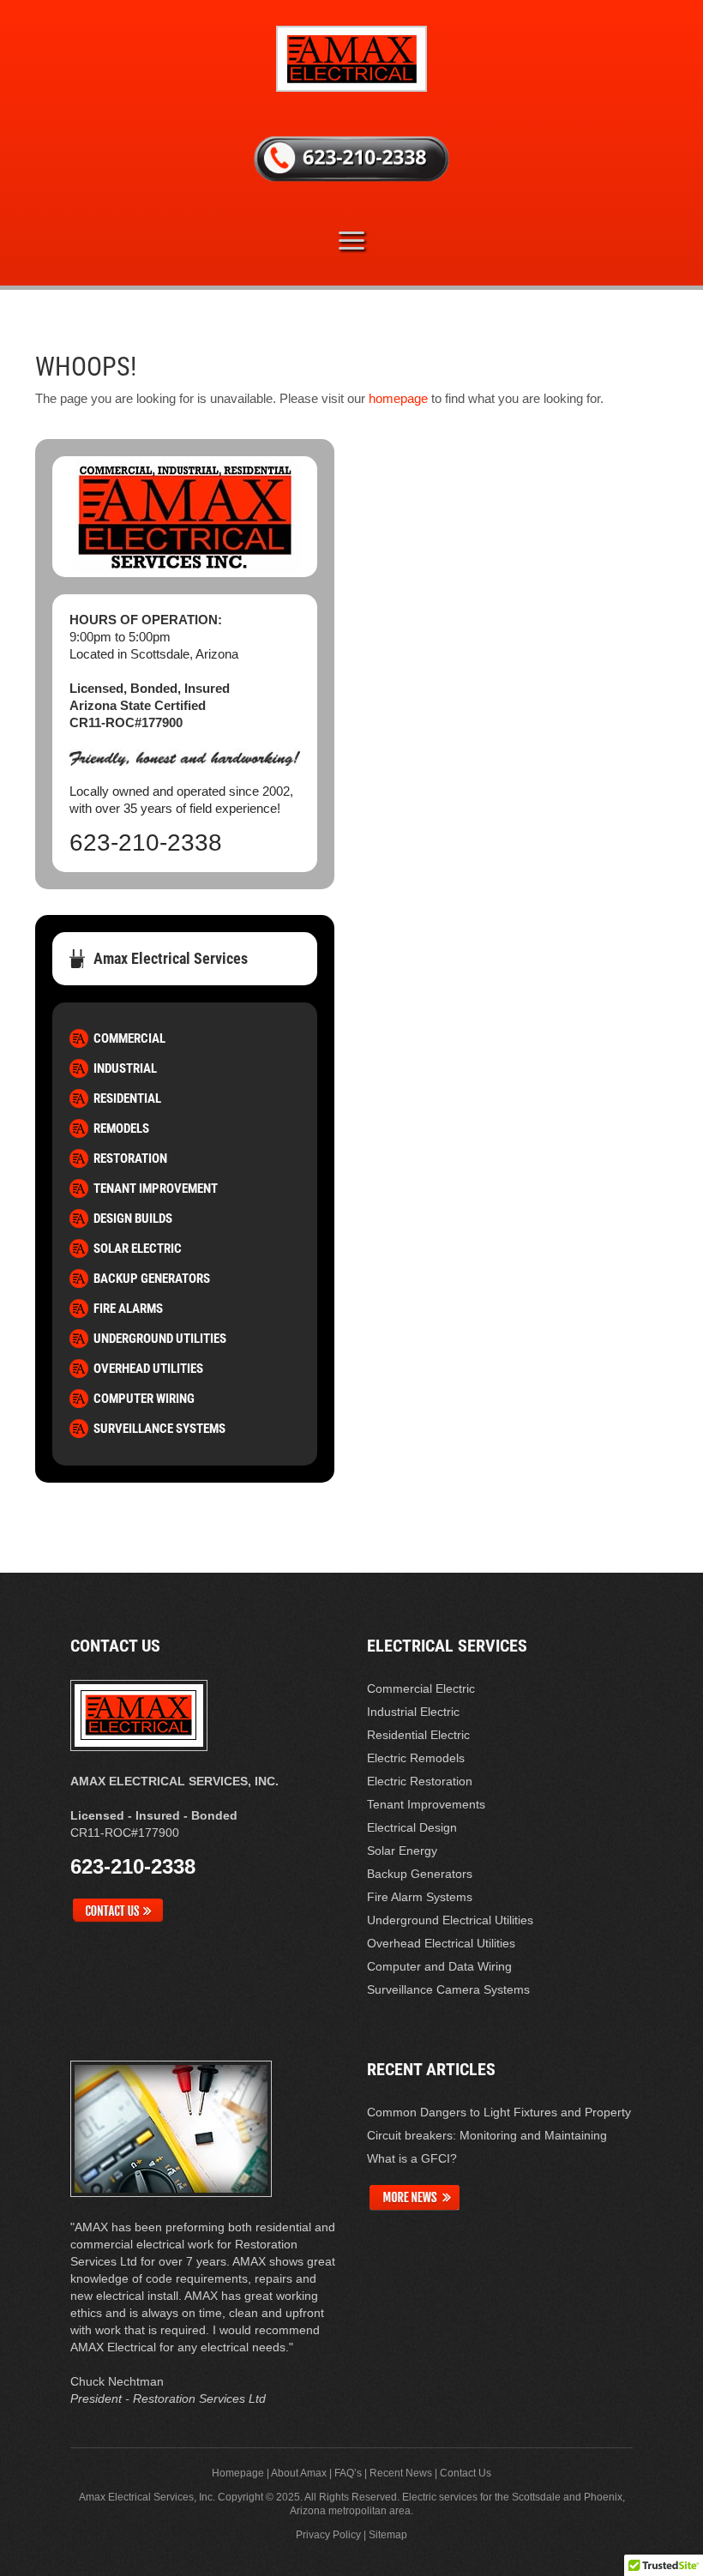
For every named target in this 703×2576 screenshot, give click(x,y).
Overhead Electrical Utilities (441, 1943)
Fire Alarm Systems (420, 1897)
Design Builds (133, 1219)
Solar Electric (138, 1249)
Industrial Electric (413, 1712)
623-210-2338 (146, 843)
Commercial (129, 1038)
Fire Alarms (128, 1309)
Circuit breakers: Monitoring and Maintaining (487, 2135)
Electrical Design (412, 1827)
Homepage (238, 2473)
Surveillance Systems (159, 1429)
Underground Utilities (160, 1339)
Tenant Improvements (426, 1804)
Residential (127, 1098)
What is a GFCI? (412, 2158)
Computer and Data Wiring (439, 1966)
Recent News (401, 2473)
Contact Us (466, 2473)
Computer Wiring (144, 1399)
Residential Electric (418, 1735)
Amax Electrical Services (171, 958)
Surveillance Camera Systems (448, 1989)
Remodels (121, 1129)
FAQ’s (348, 2473)
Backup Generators (152, 1279)
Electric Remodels (416, 1758)
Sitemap (388, 2535)
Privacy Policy (328, 2535)
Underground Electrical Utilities (450, 1920)
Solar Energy (402, 1851)
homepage (398, 398)
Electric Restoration (420, 1781)
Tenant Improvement (156, 1189)
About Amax (299, 2473)
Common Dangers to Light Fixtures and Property (499, 2112)
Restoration (130, 1159)
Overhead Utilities (148, 1369)
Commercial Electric (421, 1688)
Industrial (125, 1068)
